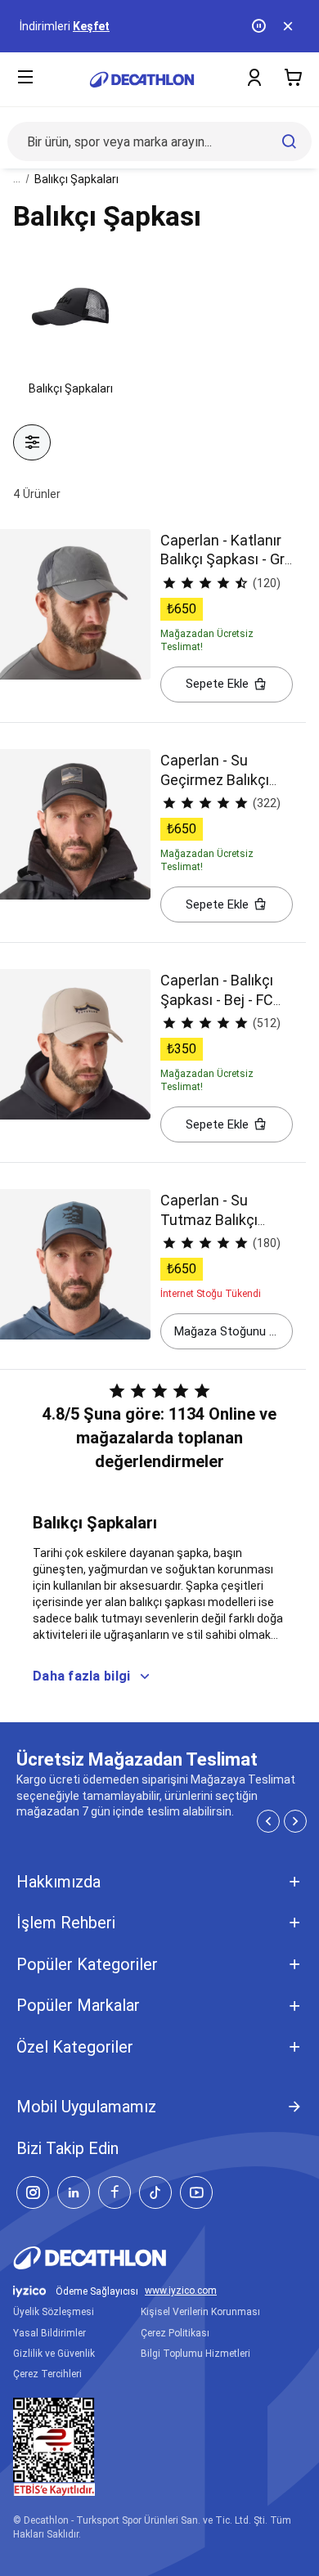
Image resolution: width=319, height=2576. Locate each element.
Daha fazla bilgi (81, 1676)
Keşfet (91, 26)
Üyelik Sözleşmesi (54, 2312)
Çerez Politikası (175, 2333)
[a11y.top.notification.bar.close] (290, 26)
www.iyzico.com (181, 2291)
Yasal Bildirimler (49, 2333)
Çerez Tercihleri (47, 2374)
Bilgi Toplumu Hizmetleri (195, 2354)
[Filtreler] (32, 442)
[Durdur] (260, 26)
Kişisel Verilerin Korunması (200, 2312)
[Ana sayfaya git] (142, 80)
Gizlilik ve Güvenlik (54, 2354)
